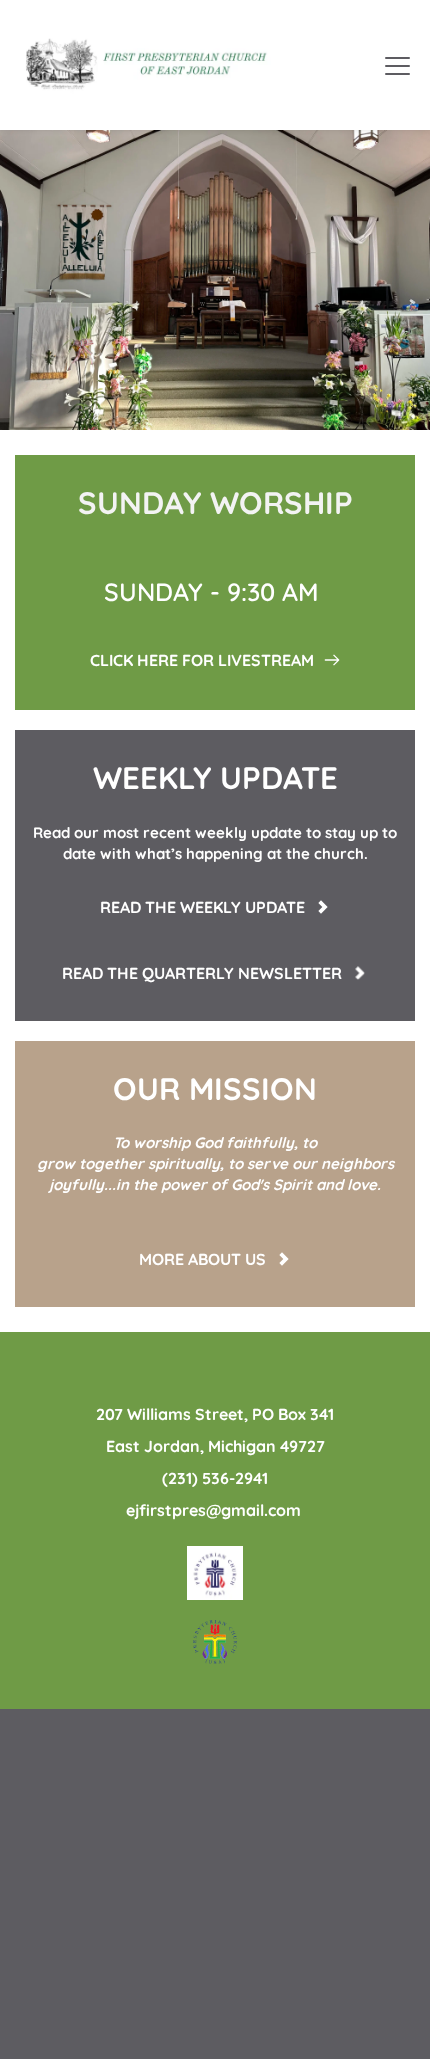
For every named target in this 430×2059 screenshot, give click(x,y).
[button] (397, 65)
